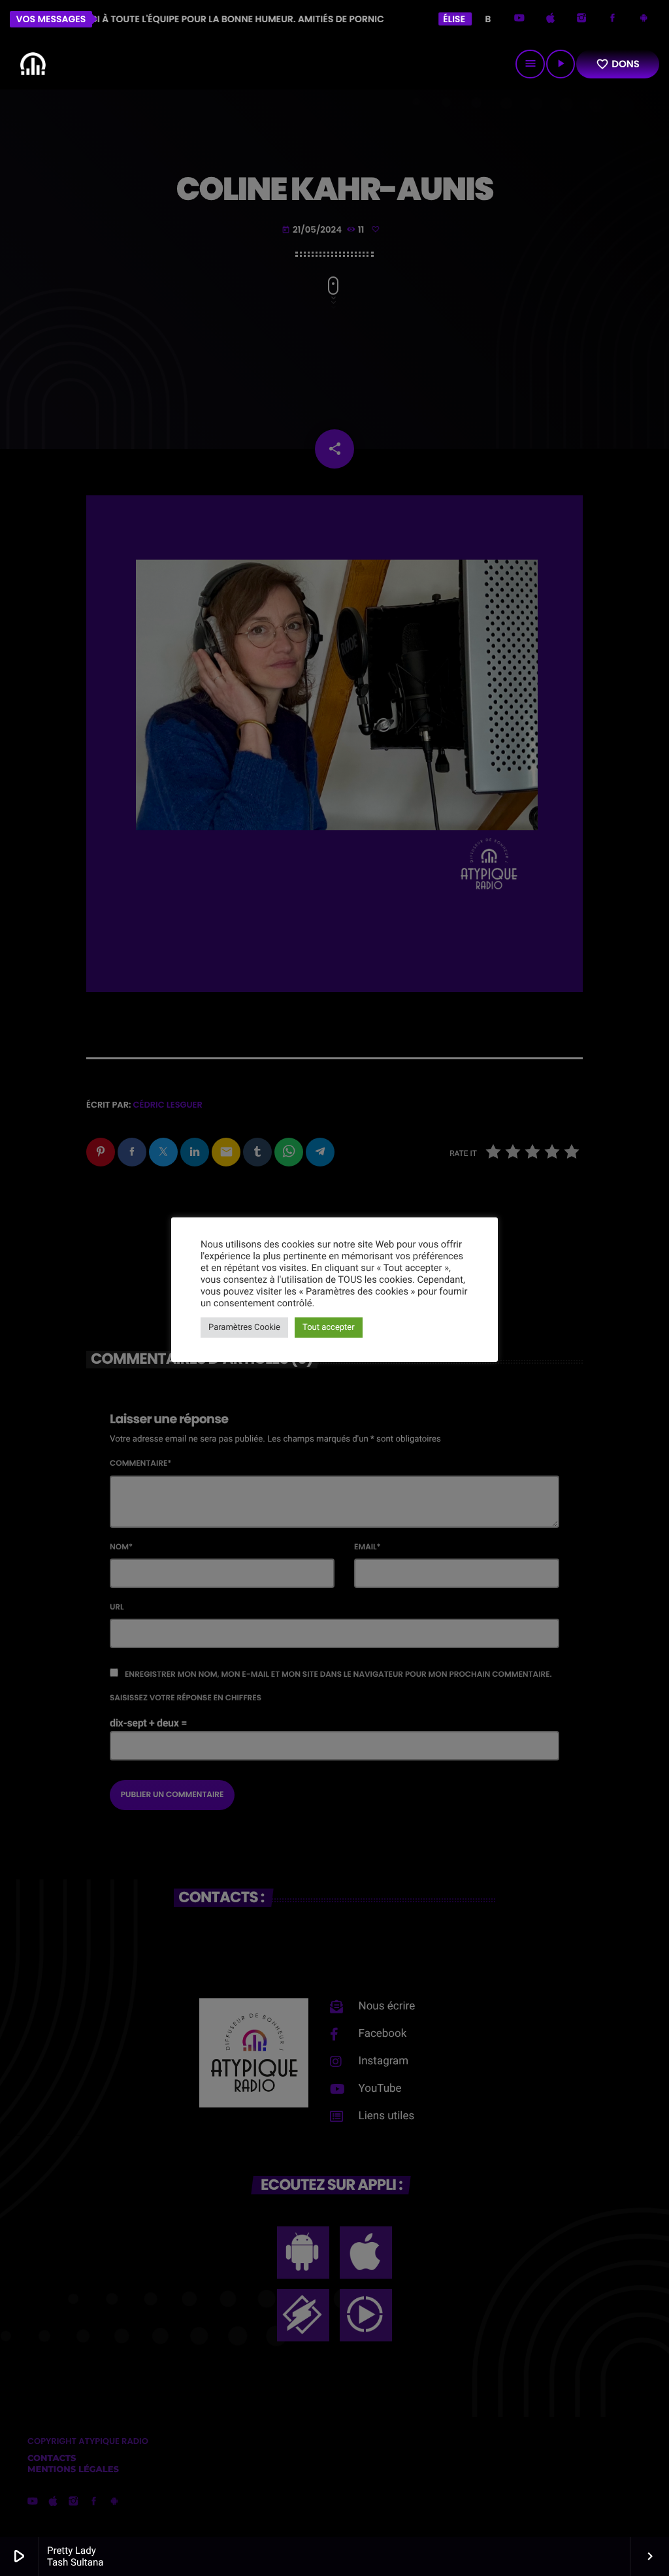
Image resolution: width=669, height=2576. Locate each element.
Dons (618, 64)
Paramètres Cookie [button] (244, 1328)
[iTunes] (551, 19)
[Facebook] (613, 19)
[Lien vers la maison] (33, 64)
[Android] (644, 19)
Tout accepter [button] (329, 1328)
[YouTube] (519, 19)
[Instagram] (581, 19)
